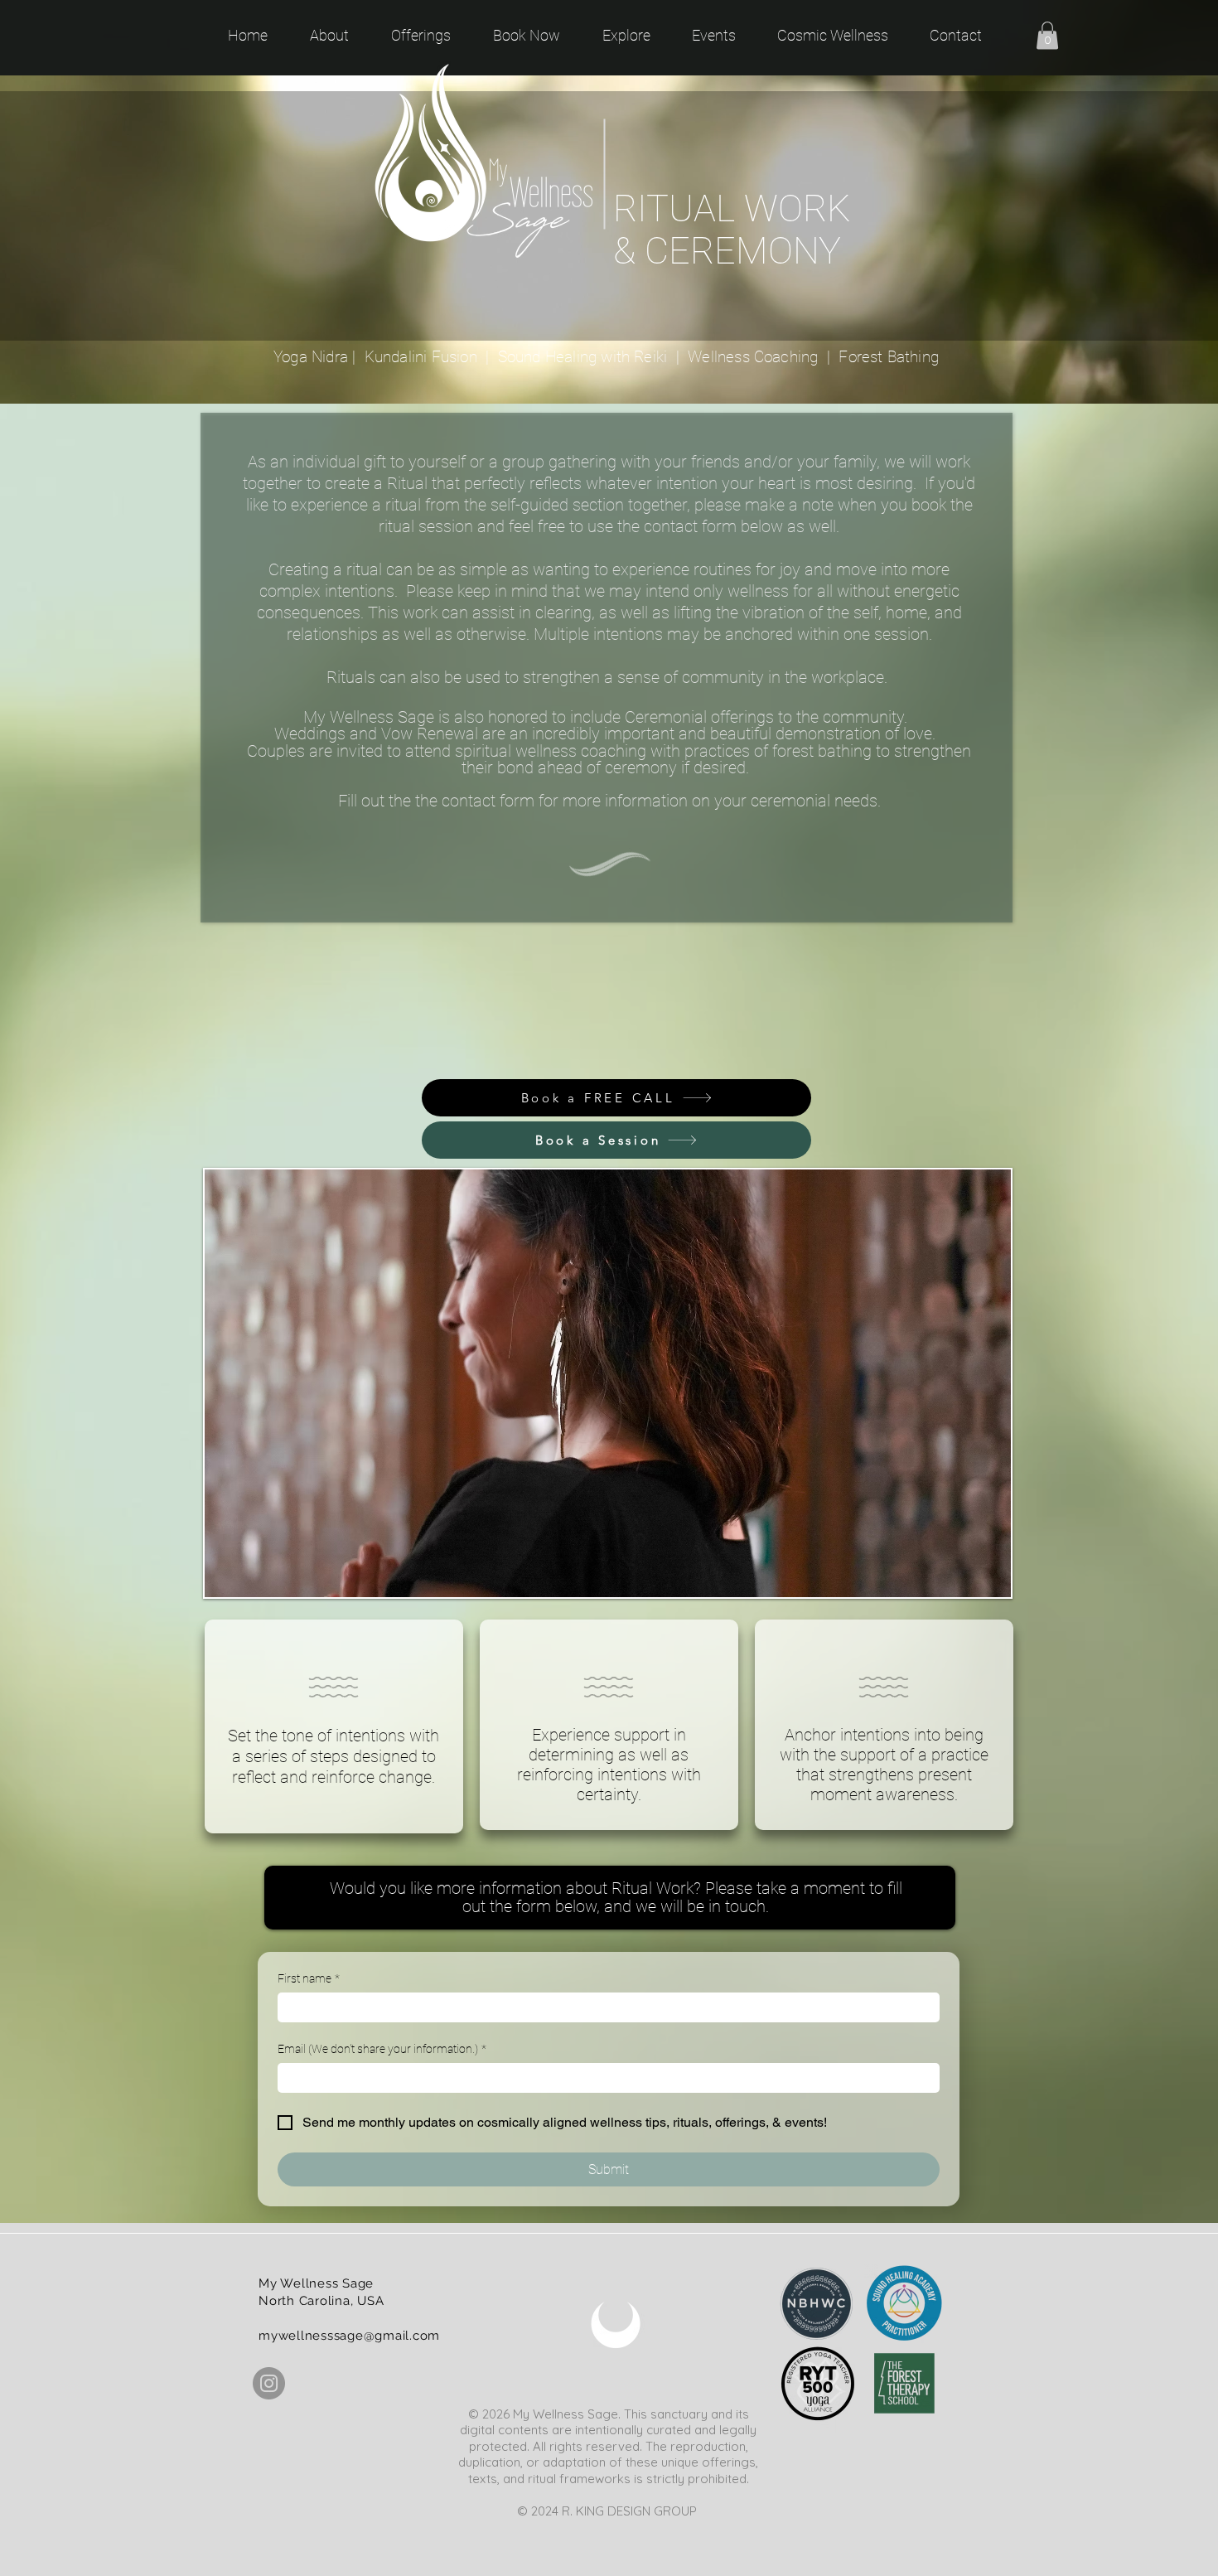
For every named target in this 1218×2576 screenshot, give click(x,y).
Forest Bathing (889, 357)
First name (309, 1978)
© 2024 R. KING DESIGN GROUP (609, 2511)
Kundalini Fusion (421, 357)
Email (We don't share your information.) (382, 2049)
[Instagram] (269, 2383)
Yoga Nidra (311, 357)
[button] (1047, 35)
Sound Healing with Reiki (583, 357)
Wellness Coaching (755, 357)
